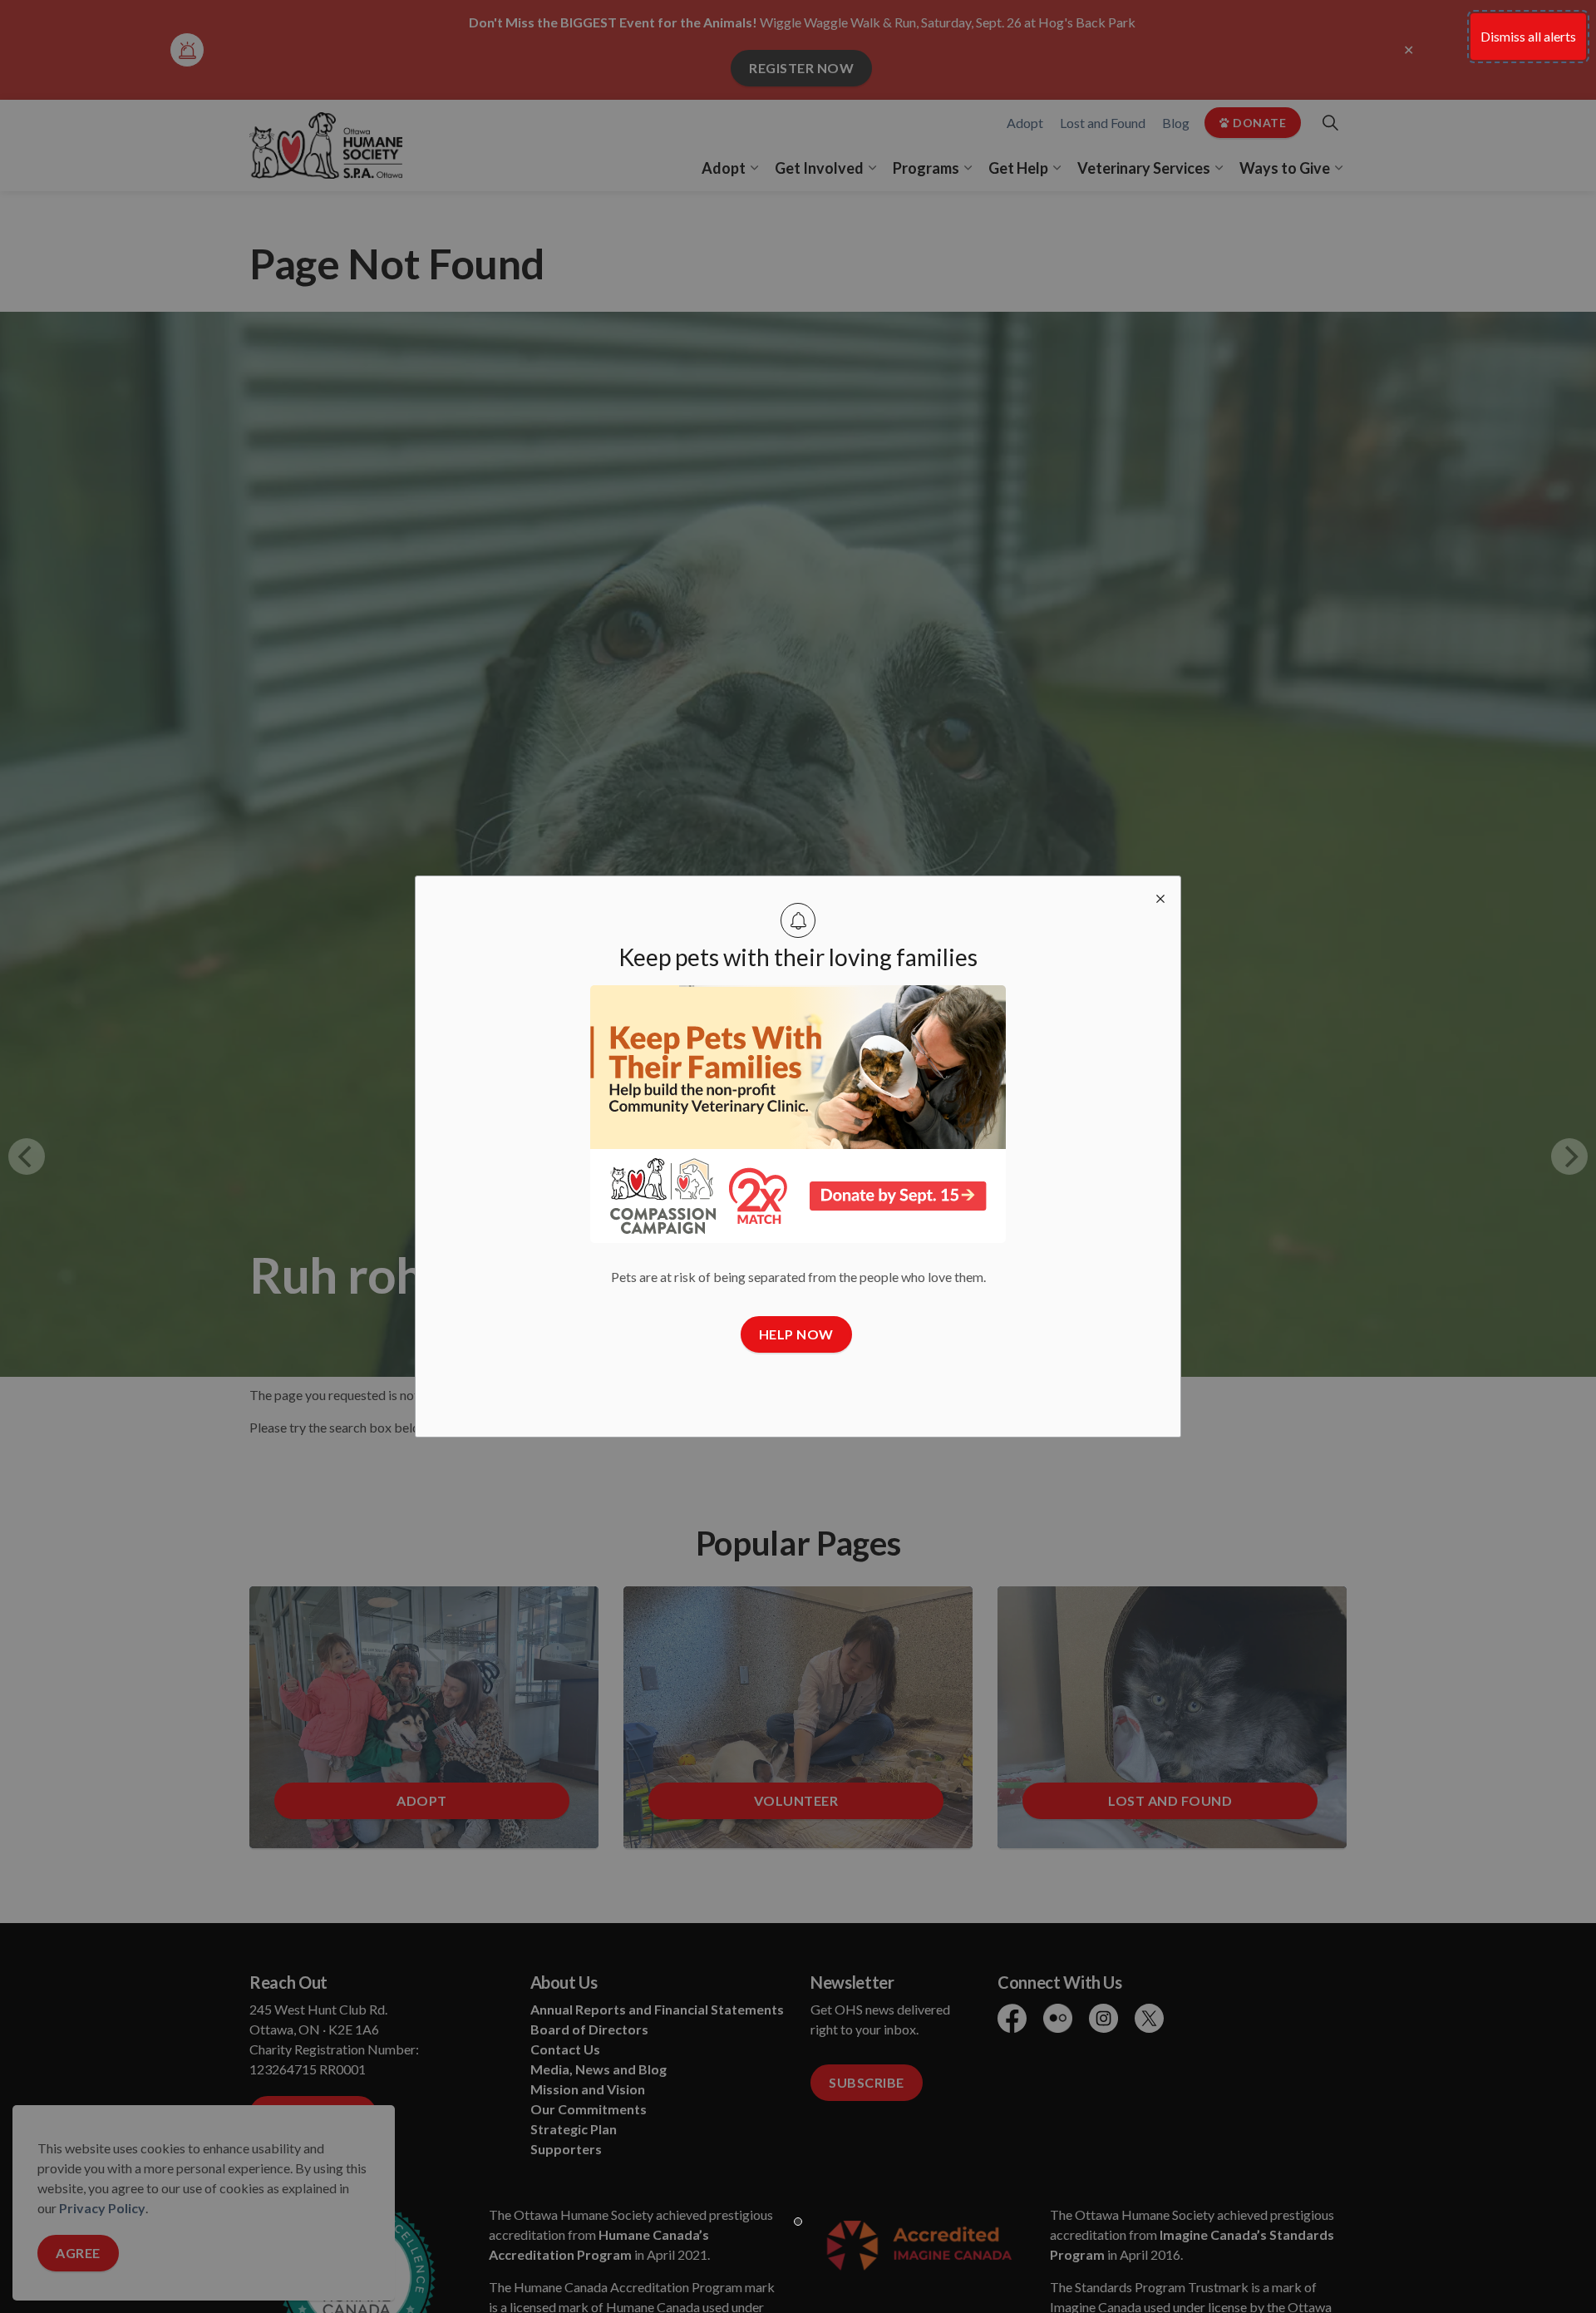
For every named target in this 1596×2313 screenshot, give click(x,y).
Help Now (796, 1334)
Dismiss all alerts (1528, 36)
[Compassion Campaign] (798, 1114)
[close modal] (1160, 896)
